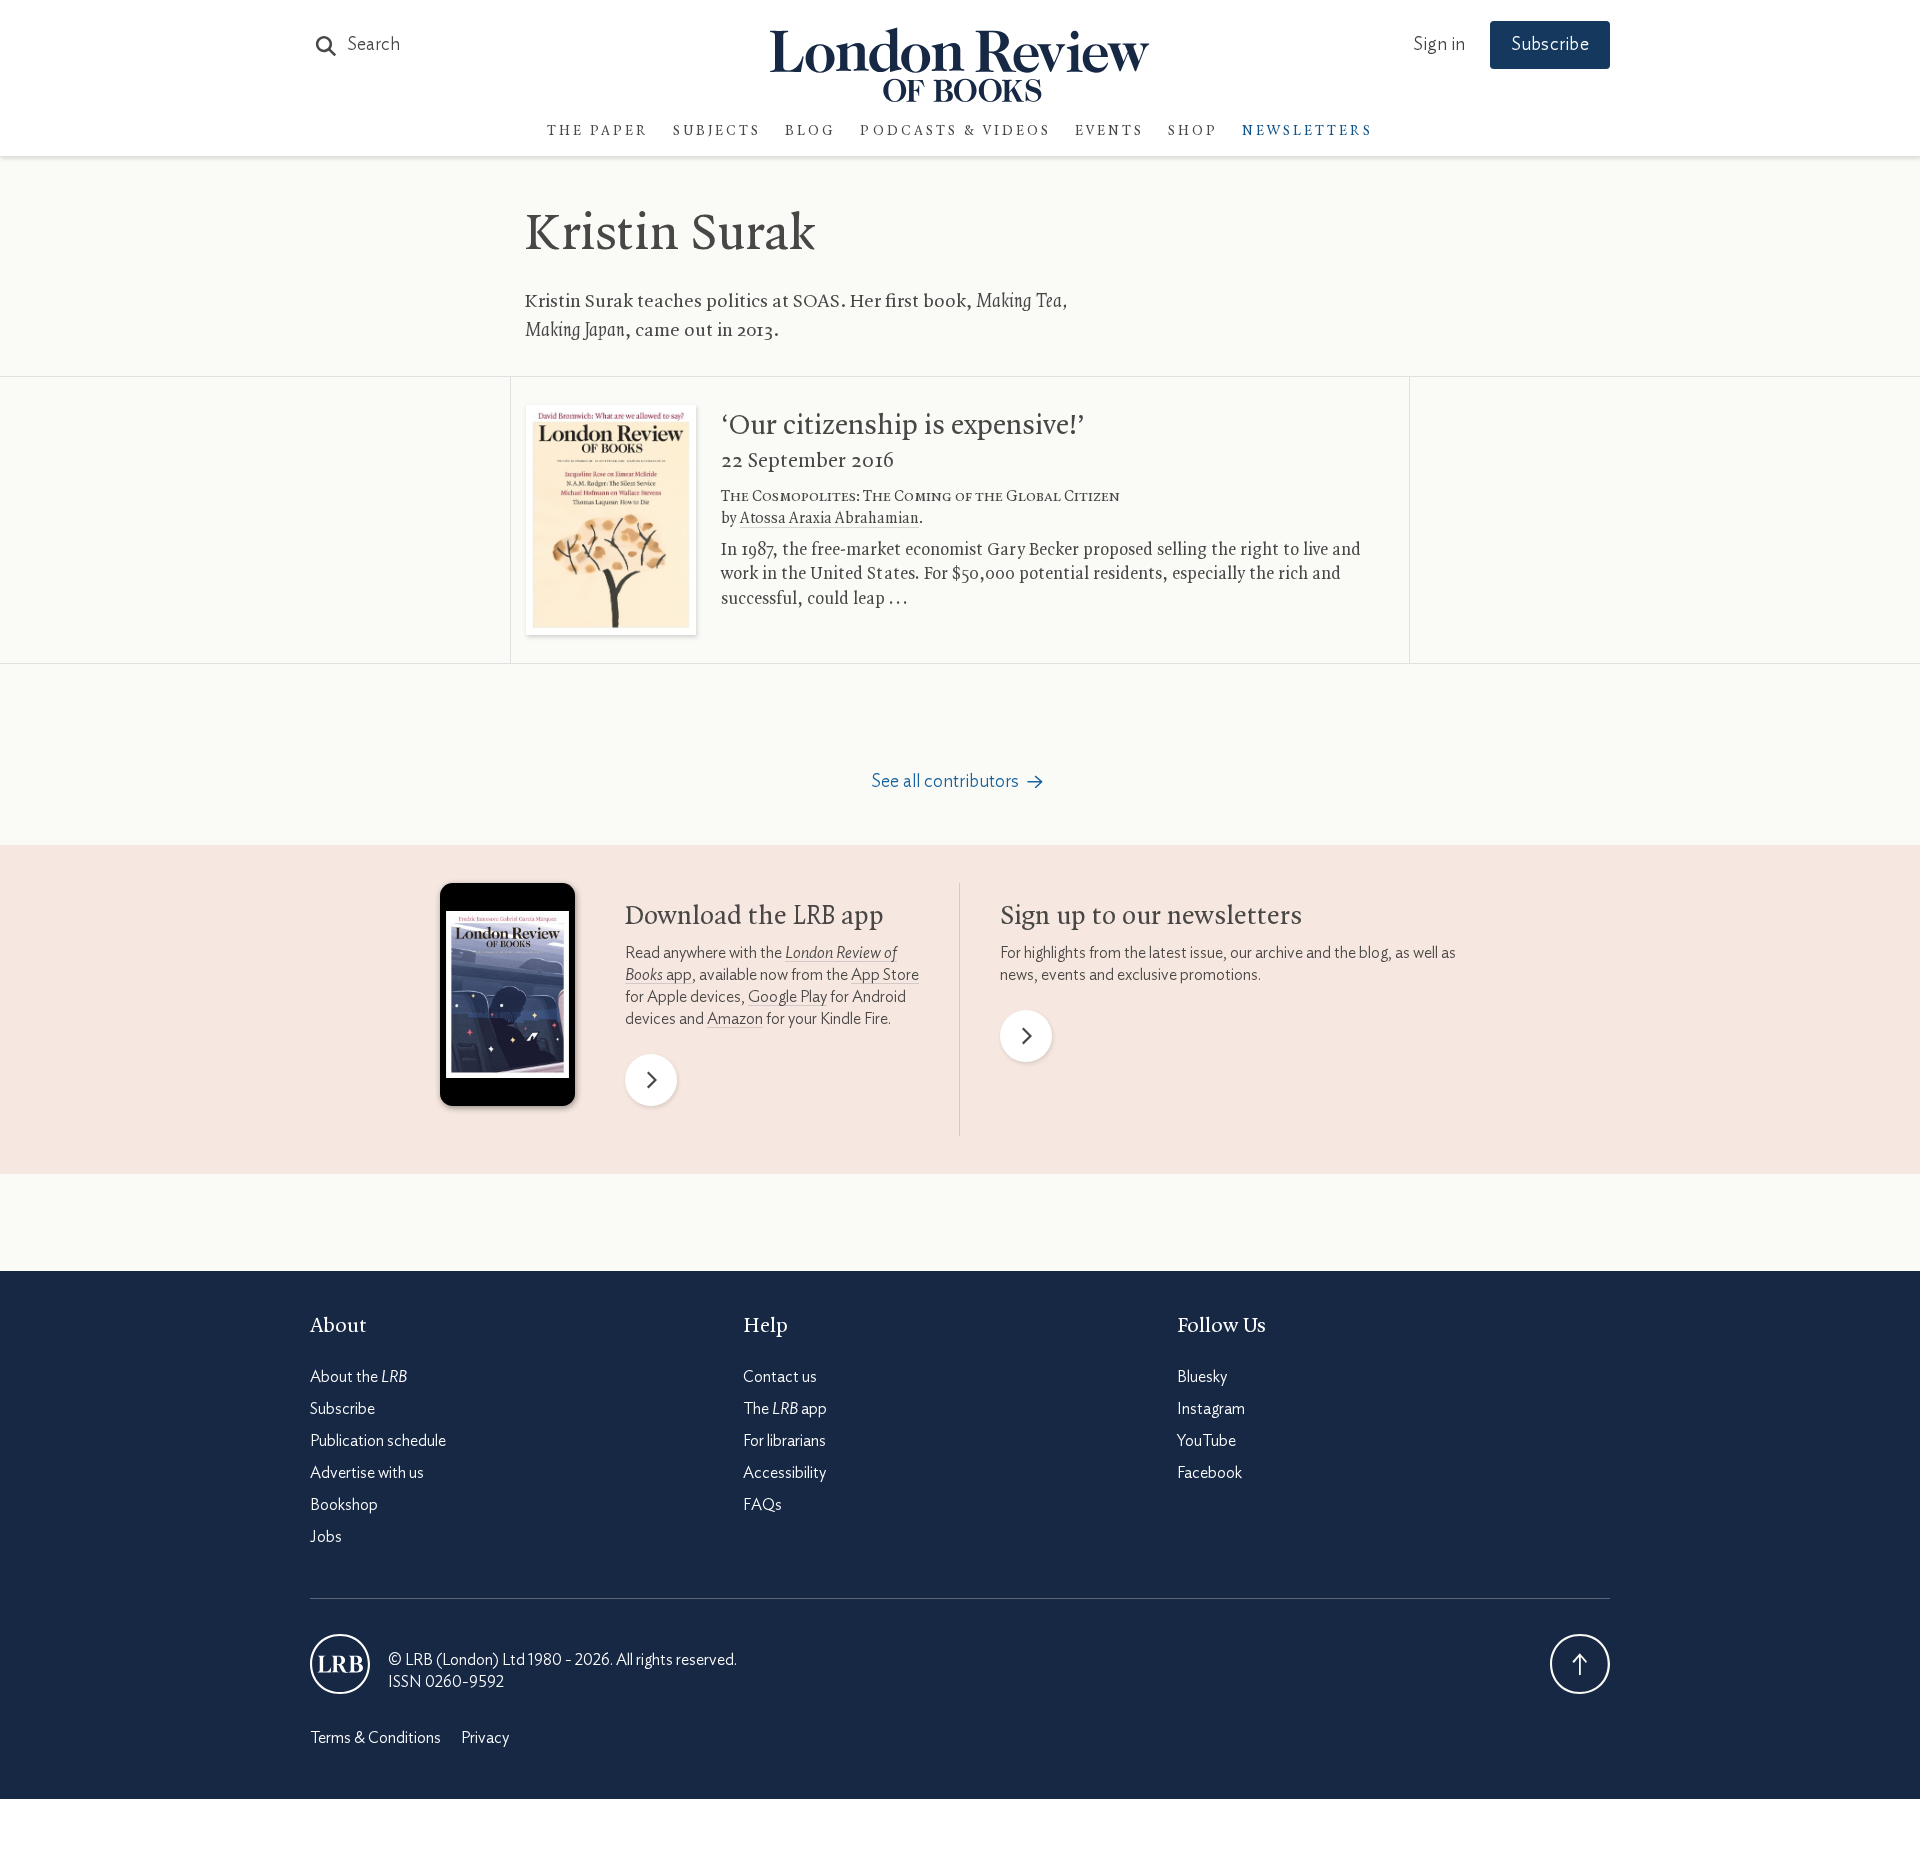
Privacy (485, 1738)
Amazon (735, 1019)
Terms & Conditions (375, 1738)
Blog (810, 131)
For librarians (784, 1441)
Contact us (780, 1377)
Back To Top (1580, 1664)
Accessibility (784, 1473)
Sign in (1439, 45)
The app (785, 1409)
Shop (1193, 131)
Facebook (1209, 1473)
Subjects (717, 131)
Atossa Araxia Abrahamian (829, 519)
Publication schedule (378, 1441)
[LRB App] (507, 999)
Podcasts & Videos (955, 131)
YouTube (1206, 1441)
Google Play (787, 997)
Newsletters (1307, 131)
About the (358, 1377)
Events (1109, 131)
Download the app (754, 917)
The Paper (598, 131)
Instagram (1211, 1409)
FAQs (762, 1505)
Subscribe (1550, 45)
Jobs (326, 1537)
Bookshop (344, 1505)
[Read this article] (611, 520)
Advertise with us (367, 1473)
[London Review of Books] (340, 1664)
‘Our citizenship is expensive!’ (903, 426)
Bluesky (1202, 1377)
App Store (885, 975)
